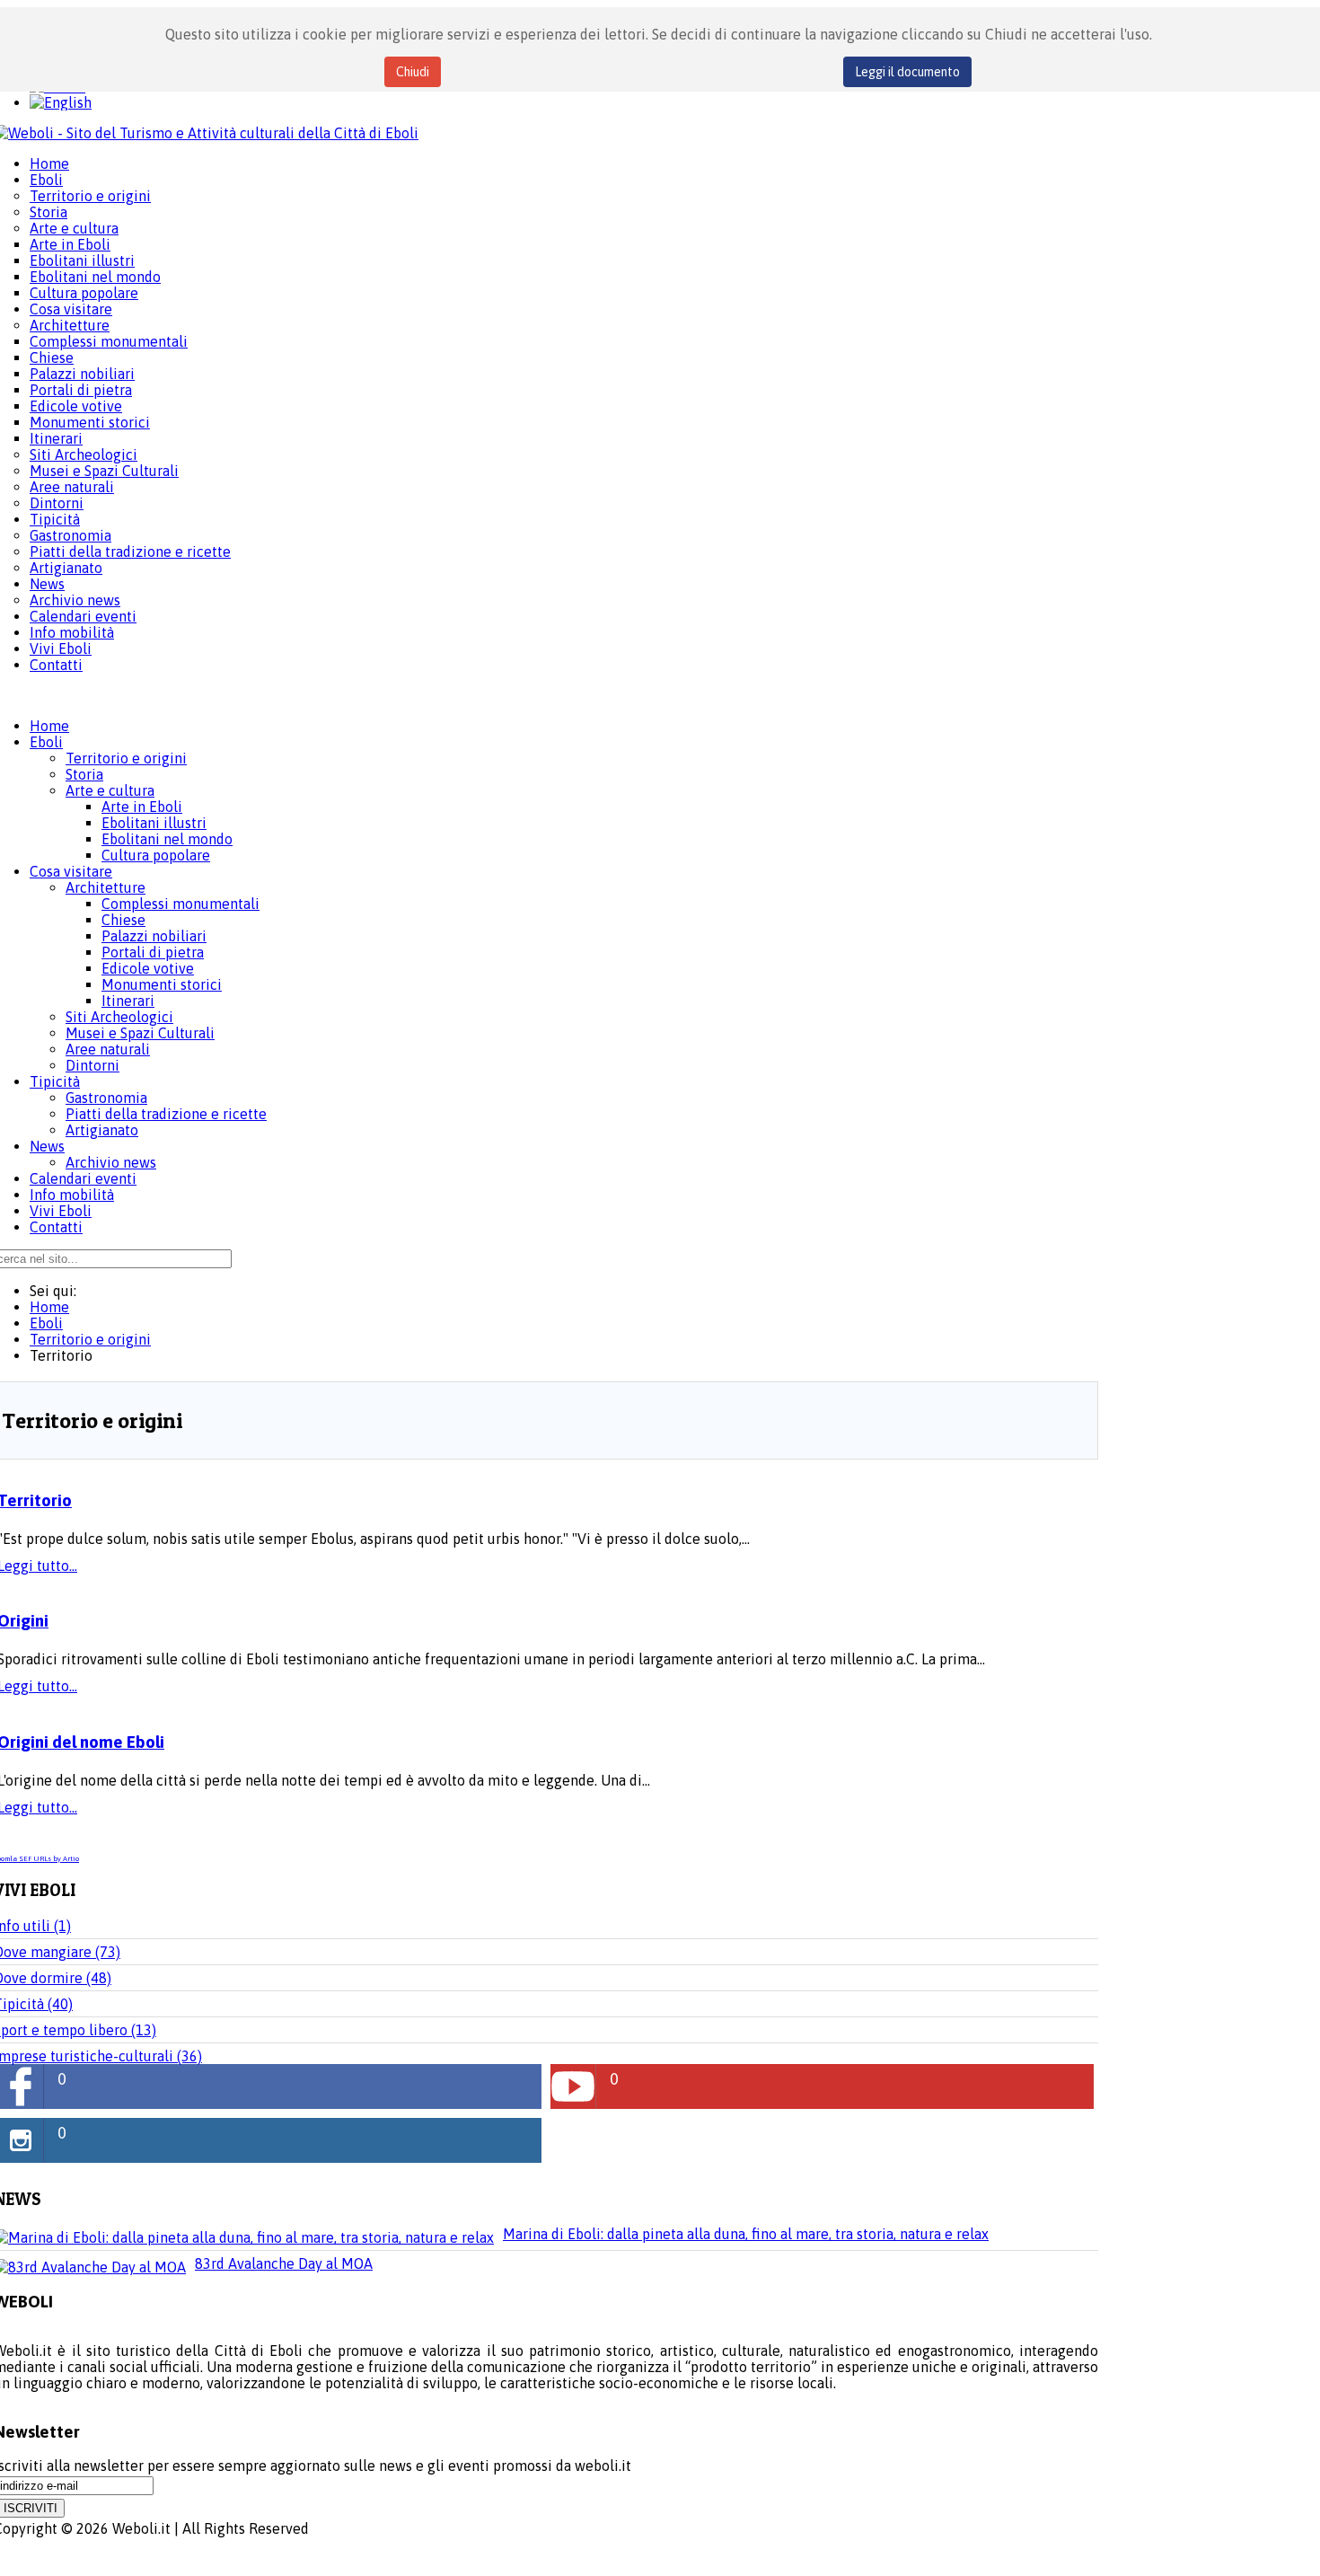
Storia (84, 774)
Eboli (46, 742)
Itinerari (128, 1001)
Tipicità (55, 1081)
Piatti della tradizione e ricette (166, 1114)
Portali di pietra (153, 952)
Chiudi (413, 72)
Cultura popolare (156, 855)
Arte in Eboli (142, 807)
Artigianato (102, 1130)
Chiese (123, 920)
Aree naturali (108, 1049)
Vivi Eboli (61, 1211)
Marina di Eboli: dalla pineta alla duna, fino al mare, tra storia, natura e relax (746, 2234)
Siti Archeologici (119, 1017)
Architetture (106, 887)
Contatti (56, 1227)
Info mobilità (72, 1195)
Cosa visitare (71, 871)
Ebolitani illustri (154, 823)
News (47, 1146)
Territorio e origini (126, 758)
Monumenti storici (162, 984)
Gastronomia (106, 1098)
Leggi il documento (907, 72)
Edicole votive (148, 968)
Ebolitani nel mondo (167, 839)
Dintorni (92, 1065)
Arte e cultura (110, 790)
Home (49, 726)
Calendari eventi (83, 1178)
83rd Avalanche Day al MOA (284, 2263)
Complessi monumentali (180, 904)
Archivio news (111, 1162)
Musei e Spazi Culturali (140, 1033)
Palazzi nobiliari (154, 936)
